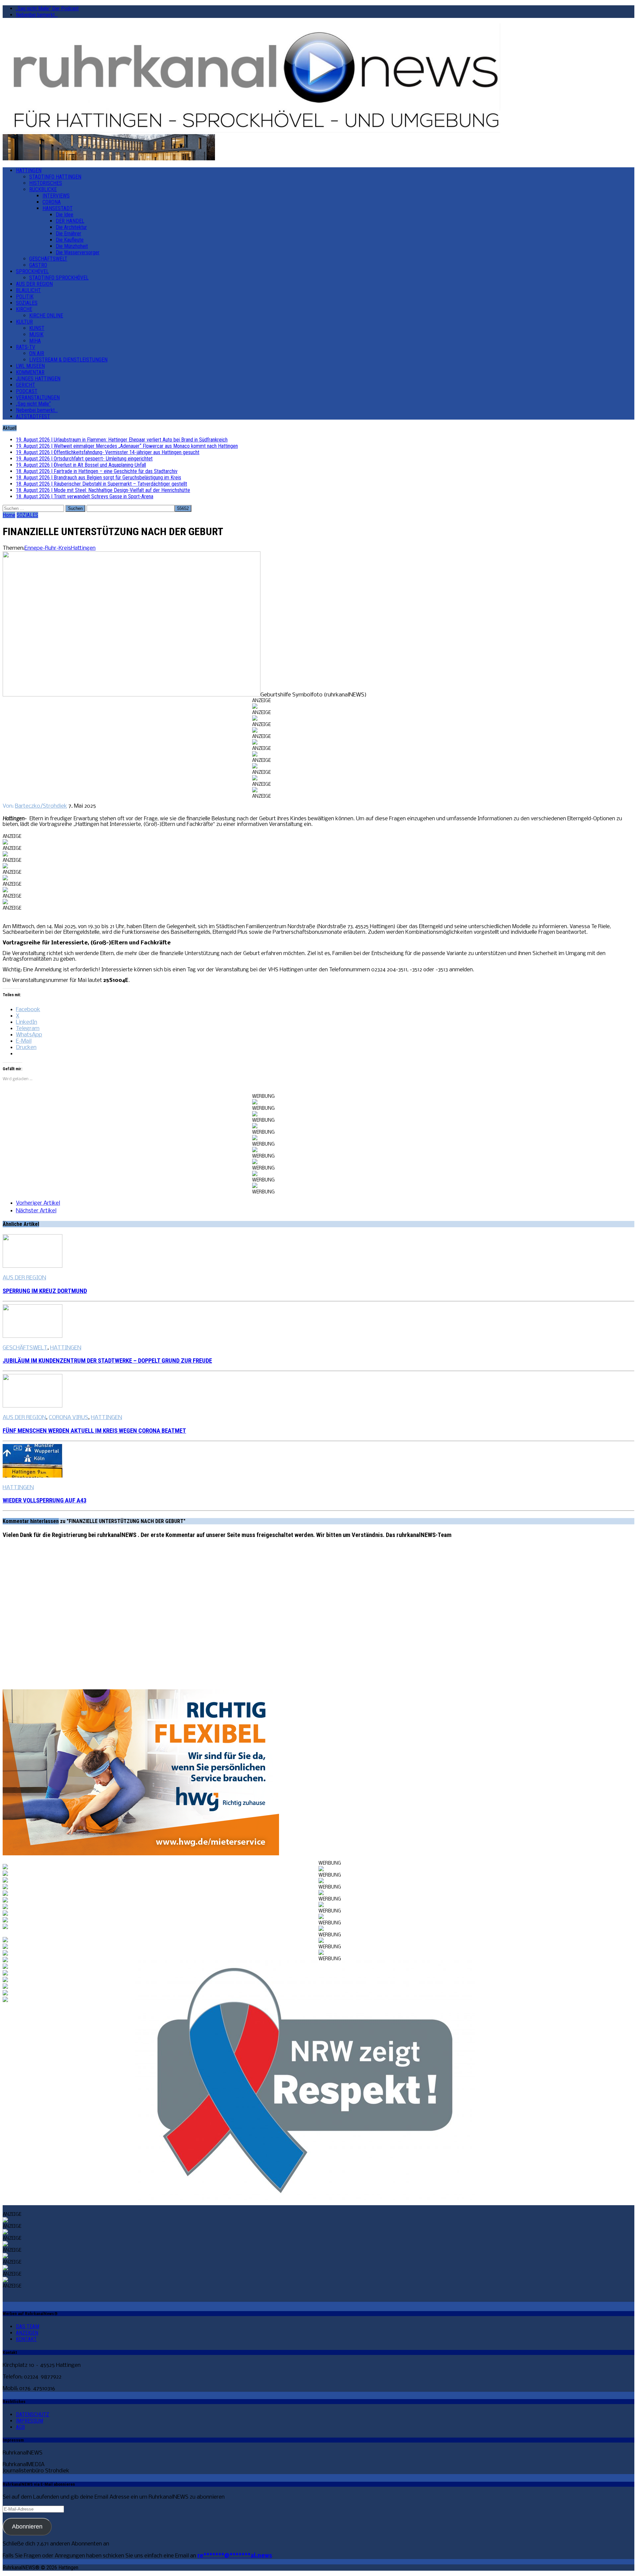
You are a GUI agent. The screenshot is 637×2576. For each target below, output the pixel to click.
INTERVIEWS (56, 196)
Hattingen (83, 548)
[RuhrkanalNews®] (318, 79)
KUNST (37, 328)
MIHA (35, 341)
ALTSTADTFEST (33, 416)
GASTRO (38, 265)
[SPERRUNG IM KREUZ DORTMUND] (33, 1266)
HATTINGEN (29, 170)
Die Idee (65, 215)
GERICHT (26, 385)
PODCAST (27, 391)
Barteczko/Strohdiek (41, 806)
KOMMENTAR (30, 372)
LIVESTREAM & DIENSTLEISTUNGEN (68, 360)
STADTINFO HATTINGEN (55, 177)
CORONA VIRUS (69, 1418)
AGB (20, 2427)
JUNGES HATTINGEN (38, 379)
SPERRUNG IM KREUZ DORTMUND (45, 1291)
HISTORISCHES (46, 183)
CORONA (52, 202)
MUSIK (36, 334)
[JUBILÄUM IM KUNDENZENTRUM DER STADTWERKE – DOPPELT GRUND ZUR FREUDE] (33, 1336)
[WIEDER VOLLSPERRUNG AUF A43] (33, 1476)
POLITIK (25, 297)
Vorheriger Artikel (38, 1203)
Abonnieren (27, 2527)
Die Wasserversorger (78, 252)
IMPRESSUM (30, 2421)
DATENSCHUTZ (33, 2415)
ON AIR (37, 353)
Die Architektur (71, 227)
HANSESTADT (58, 208)
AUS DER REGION (34, 284)
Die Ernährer (69, 234)
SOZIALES (27, 303)
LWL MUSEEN (30, 366)
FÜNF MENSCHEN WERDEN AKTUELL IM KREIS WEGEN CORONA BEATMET (94, 1431)
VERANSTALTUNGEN (38, 398)
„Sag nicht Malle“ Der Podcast (47, 8)
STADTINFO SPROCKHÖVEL (59, 278)
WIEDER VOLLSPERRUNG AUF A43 (44, 1500)
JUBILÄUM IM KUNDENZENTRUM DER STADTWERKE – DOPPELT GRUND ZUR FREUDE (107, 1361)
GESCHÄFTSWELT (48, 259)
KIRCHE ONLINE (46, 316)
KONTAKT (26, 2339)
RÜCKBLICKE (43, 189)
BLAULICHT (28, 290)
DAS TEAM (28, 2327)
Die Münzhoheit (72, 246)
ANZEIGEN (27, 2333)
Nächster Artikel (36, 1211)
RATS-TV (26, 347)
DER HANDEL (70, 221)
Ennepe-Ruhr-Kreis (48, 548)
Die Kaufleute (70, 240)
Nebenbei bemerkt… (37, 15)
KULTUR (24, 322)
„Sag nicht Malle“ (33, 404)
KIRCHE (24, 309)
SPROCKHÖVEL (32, 271)
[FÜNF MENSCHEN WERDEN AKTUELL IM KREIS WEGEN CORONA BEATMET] (33, 1406)
